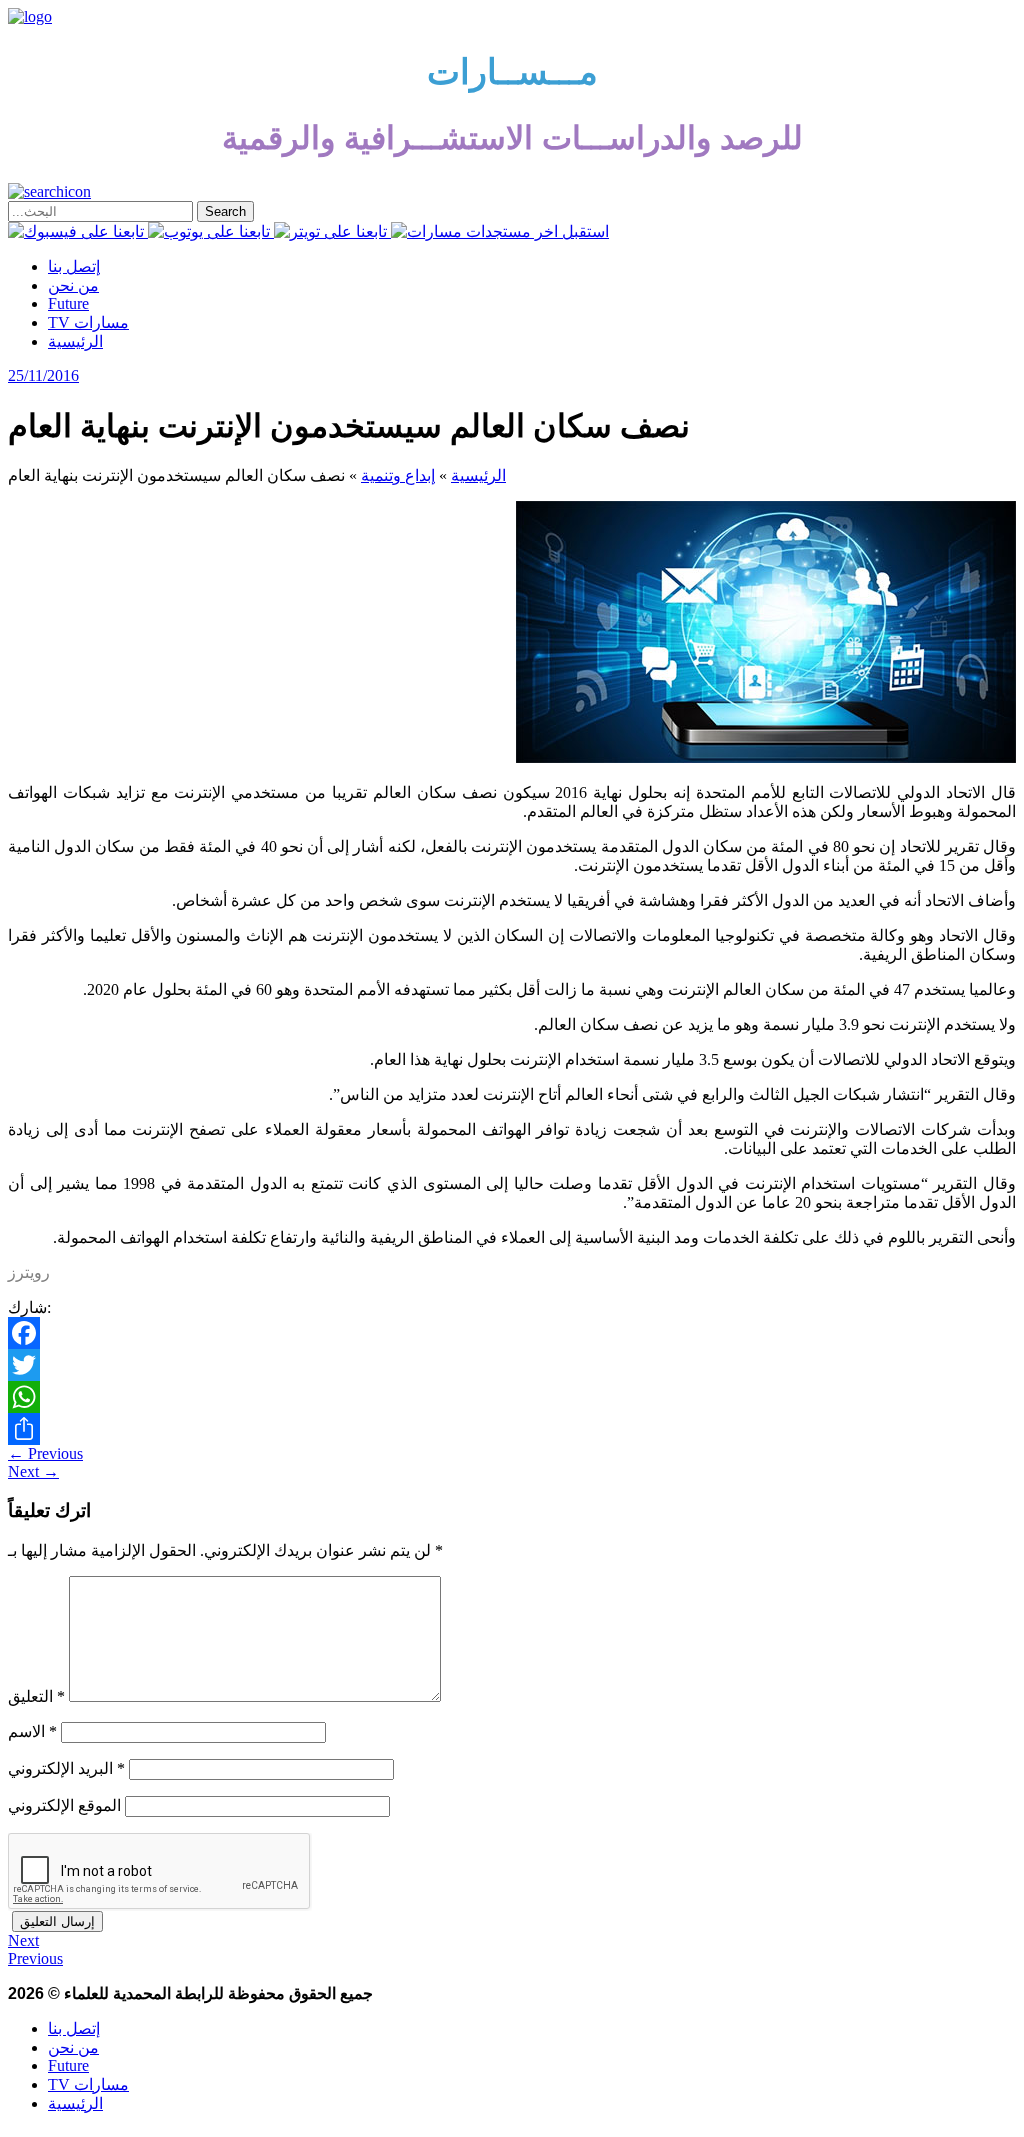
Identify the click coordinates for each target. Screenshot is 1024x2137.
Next (33, 1471)
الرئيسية (75, 341)
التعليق (36, 1696)
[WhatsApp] (512, 1397)
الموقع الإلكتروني (64, 1805)
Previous (45, 1453)
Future (68, 303)
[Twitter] (512, 1365)
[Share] (512, 1429)
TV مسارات (88, 322)
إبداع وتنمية (398, 475)
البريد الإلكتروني (66, 1768)
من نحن (73, 285)
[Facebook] (512, 1333)
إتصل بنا (74, 266)
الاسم (32, 1731)
